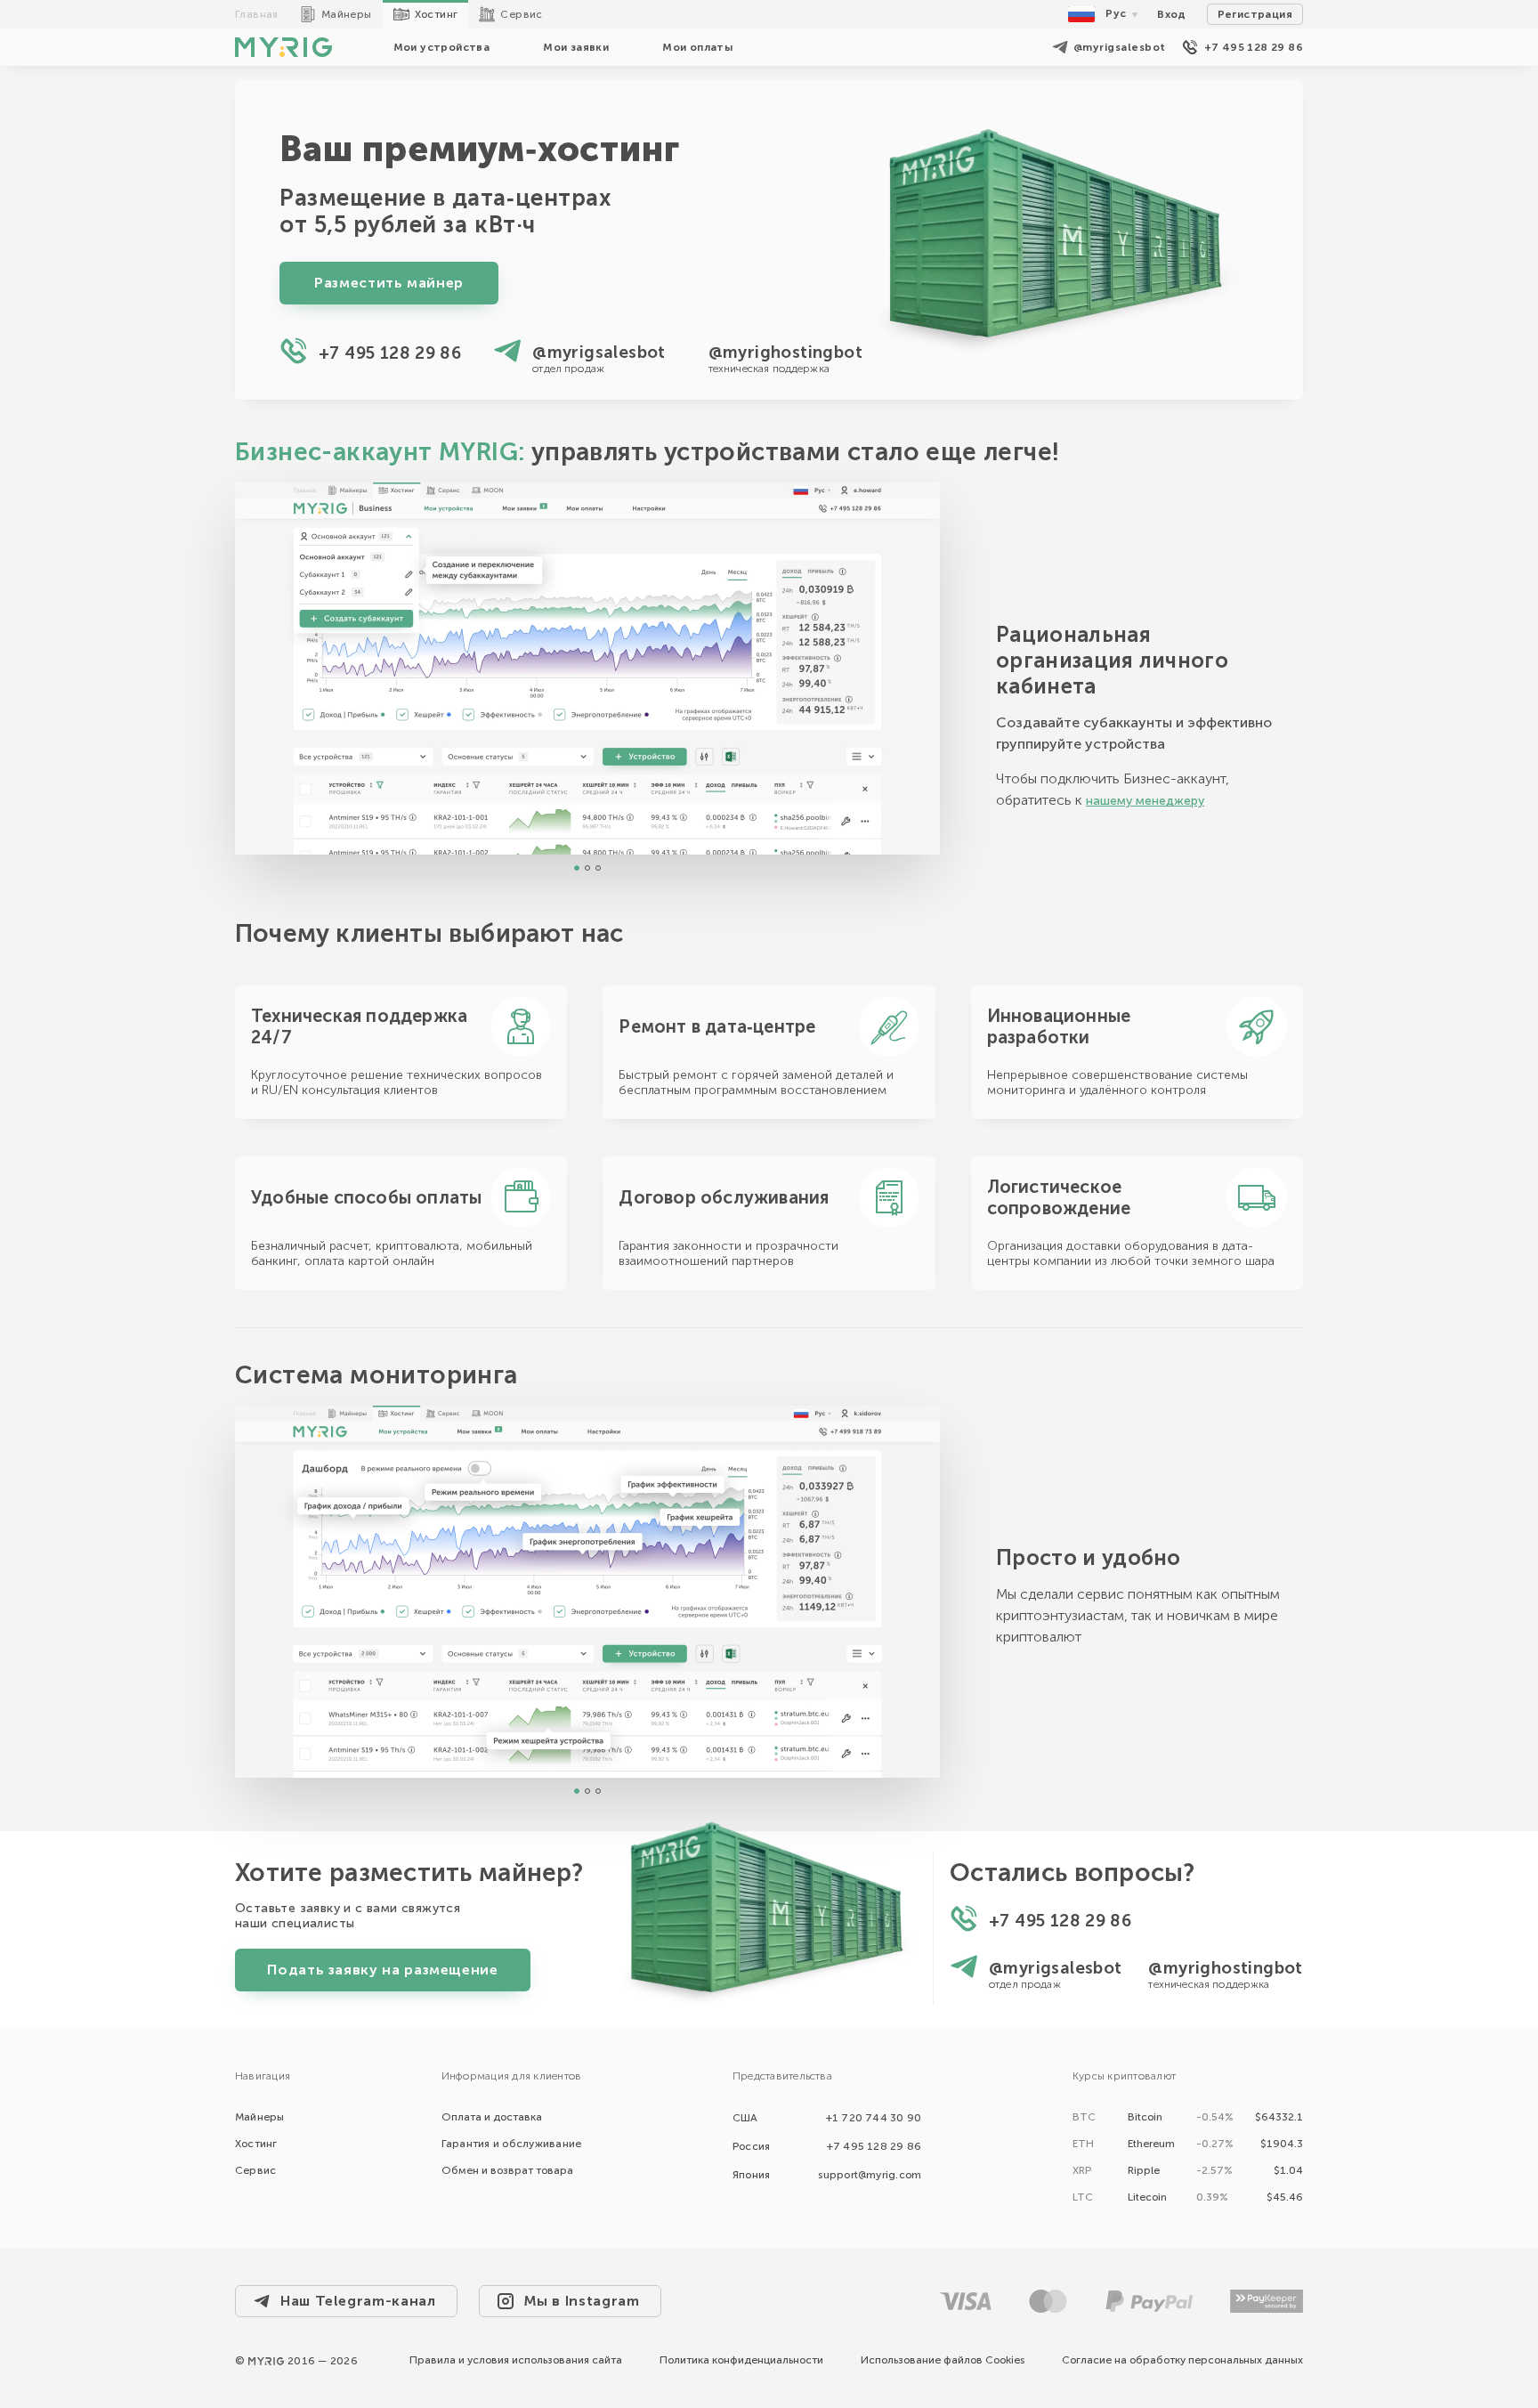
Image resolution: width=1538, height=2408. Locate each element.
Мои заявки (576, 47)
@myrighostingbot (785, 352)
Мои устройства (442, 47)
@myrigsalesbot (1120, 47)
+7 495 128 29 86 (1254, 47)
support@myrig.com (870, 2175)
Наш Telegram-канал (358, 2301)
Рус (1116, 13)
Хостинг (437, 14)
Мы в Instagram (582, 2301)
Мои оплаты (697, 47)
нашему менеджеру (1145, 801)
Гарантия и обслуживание (512, 2144)
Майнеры (347, 14)
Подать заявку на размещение (382, 1970)
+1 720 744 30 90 (874, 2118)
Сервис (521, 14)
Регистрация (1255, 14)
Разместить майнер (389, 283)
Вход (1172, 14)
